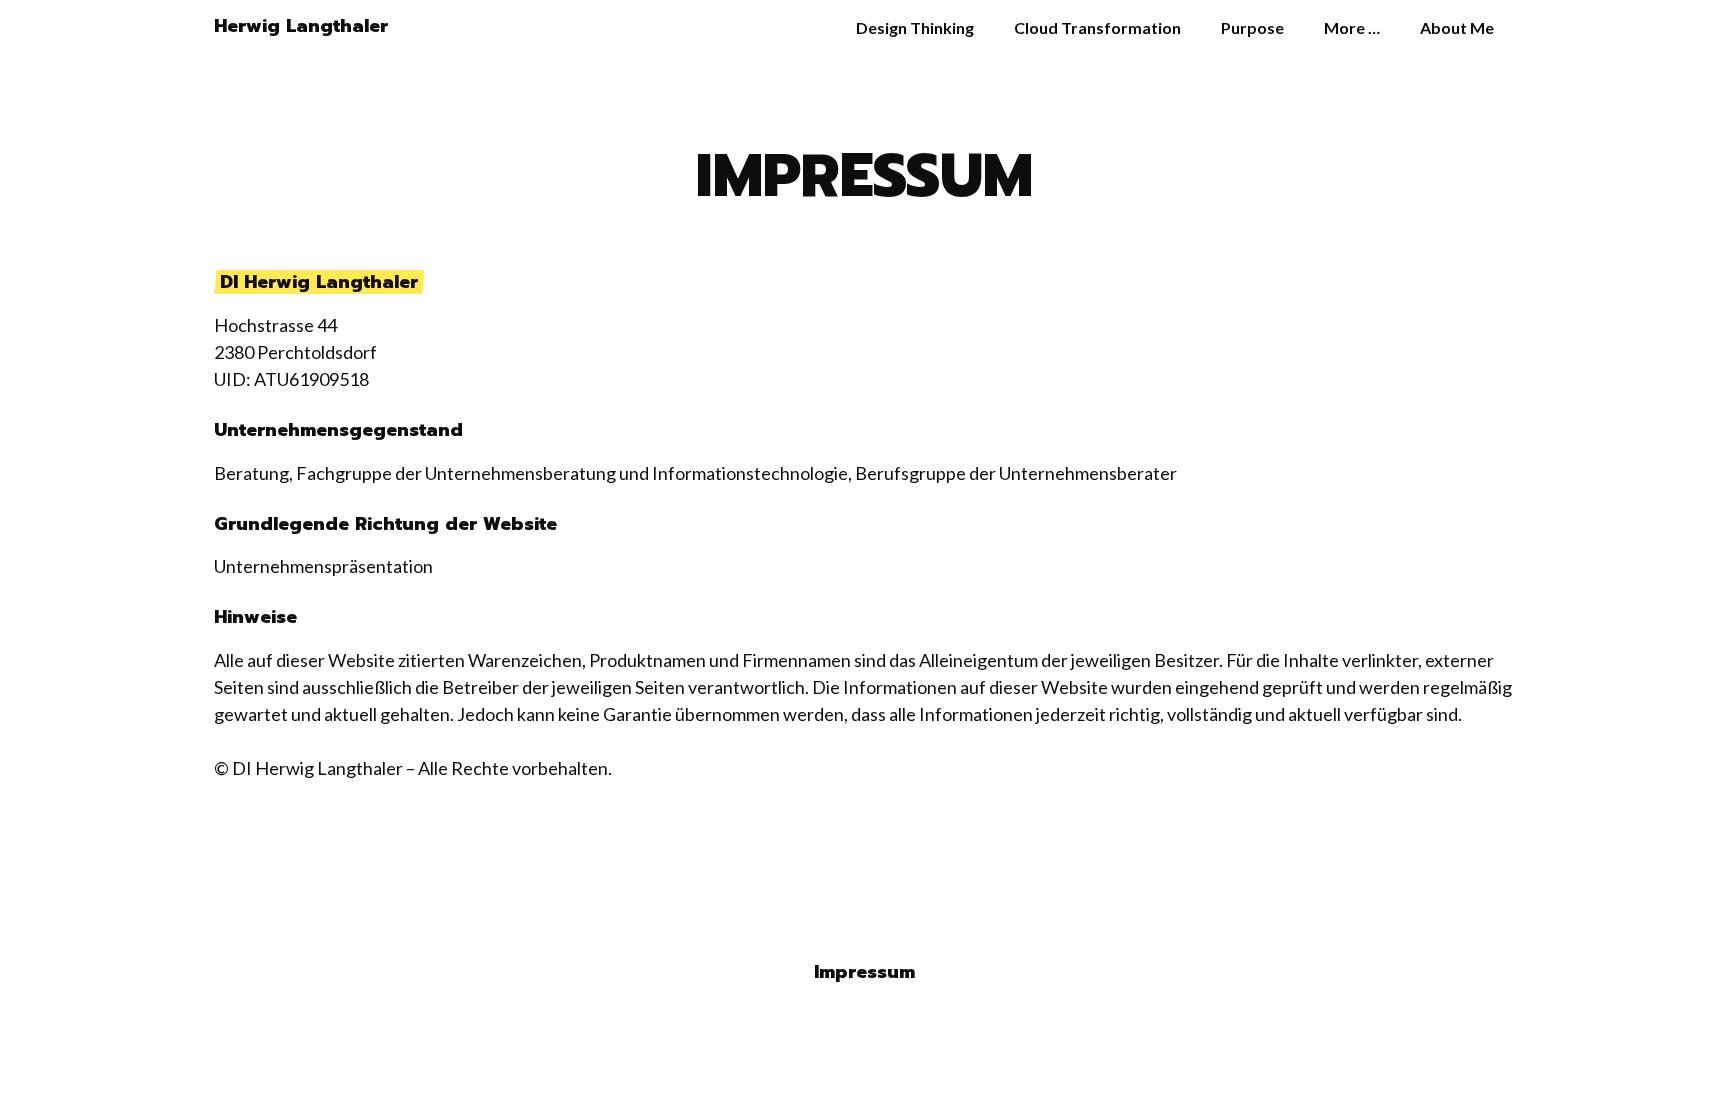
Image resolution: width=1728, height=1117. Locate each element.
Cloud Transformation (1097, 27)
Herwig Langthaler (301, 26)
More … (1352, 27)
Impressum (864, 972)
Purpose (1252, 27)
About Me (1457, 27)
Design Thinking (915, 27)
